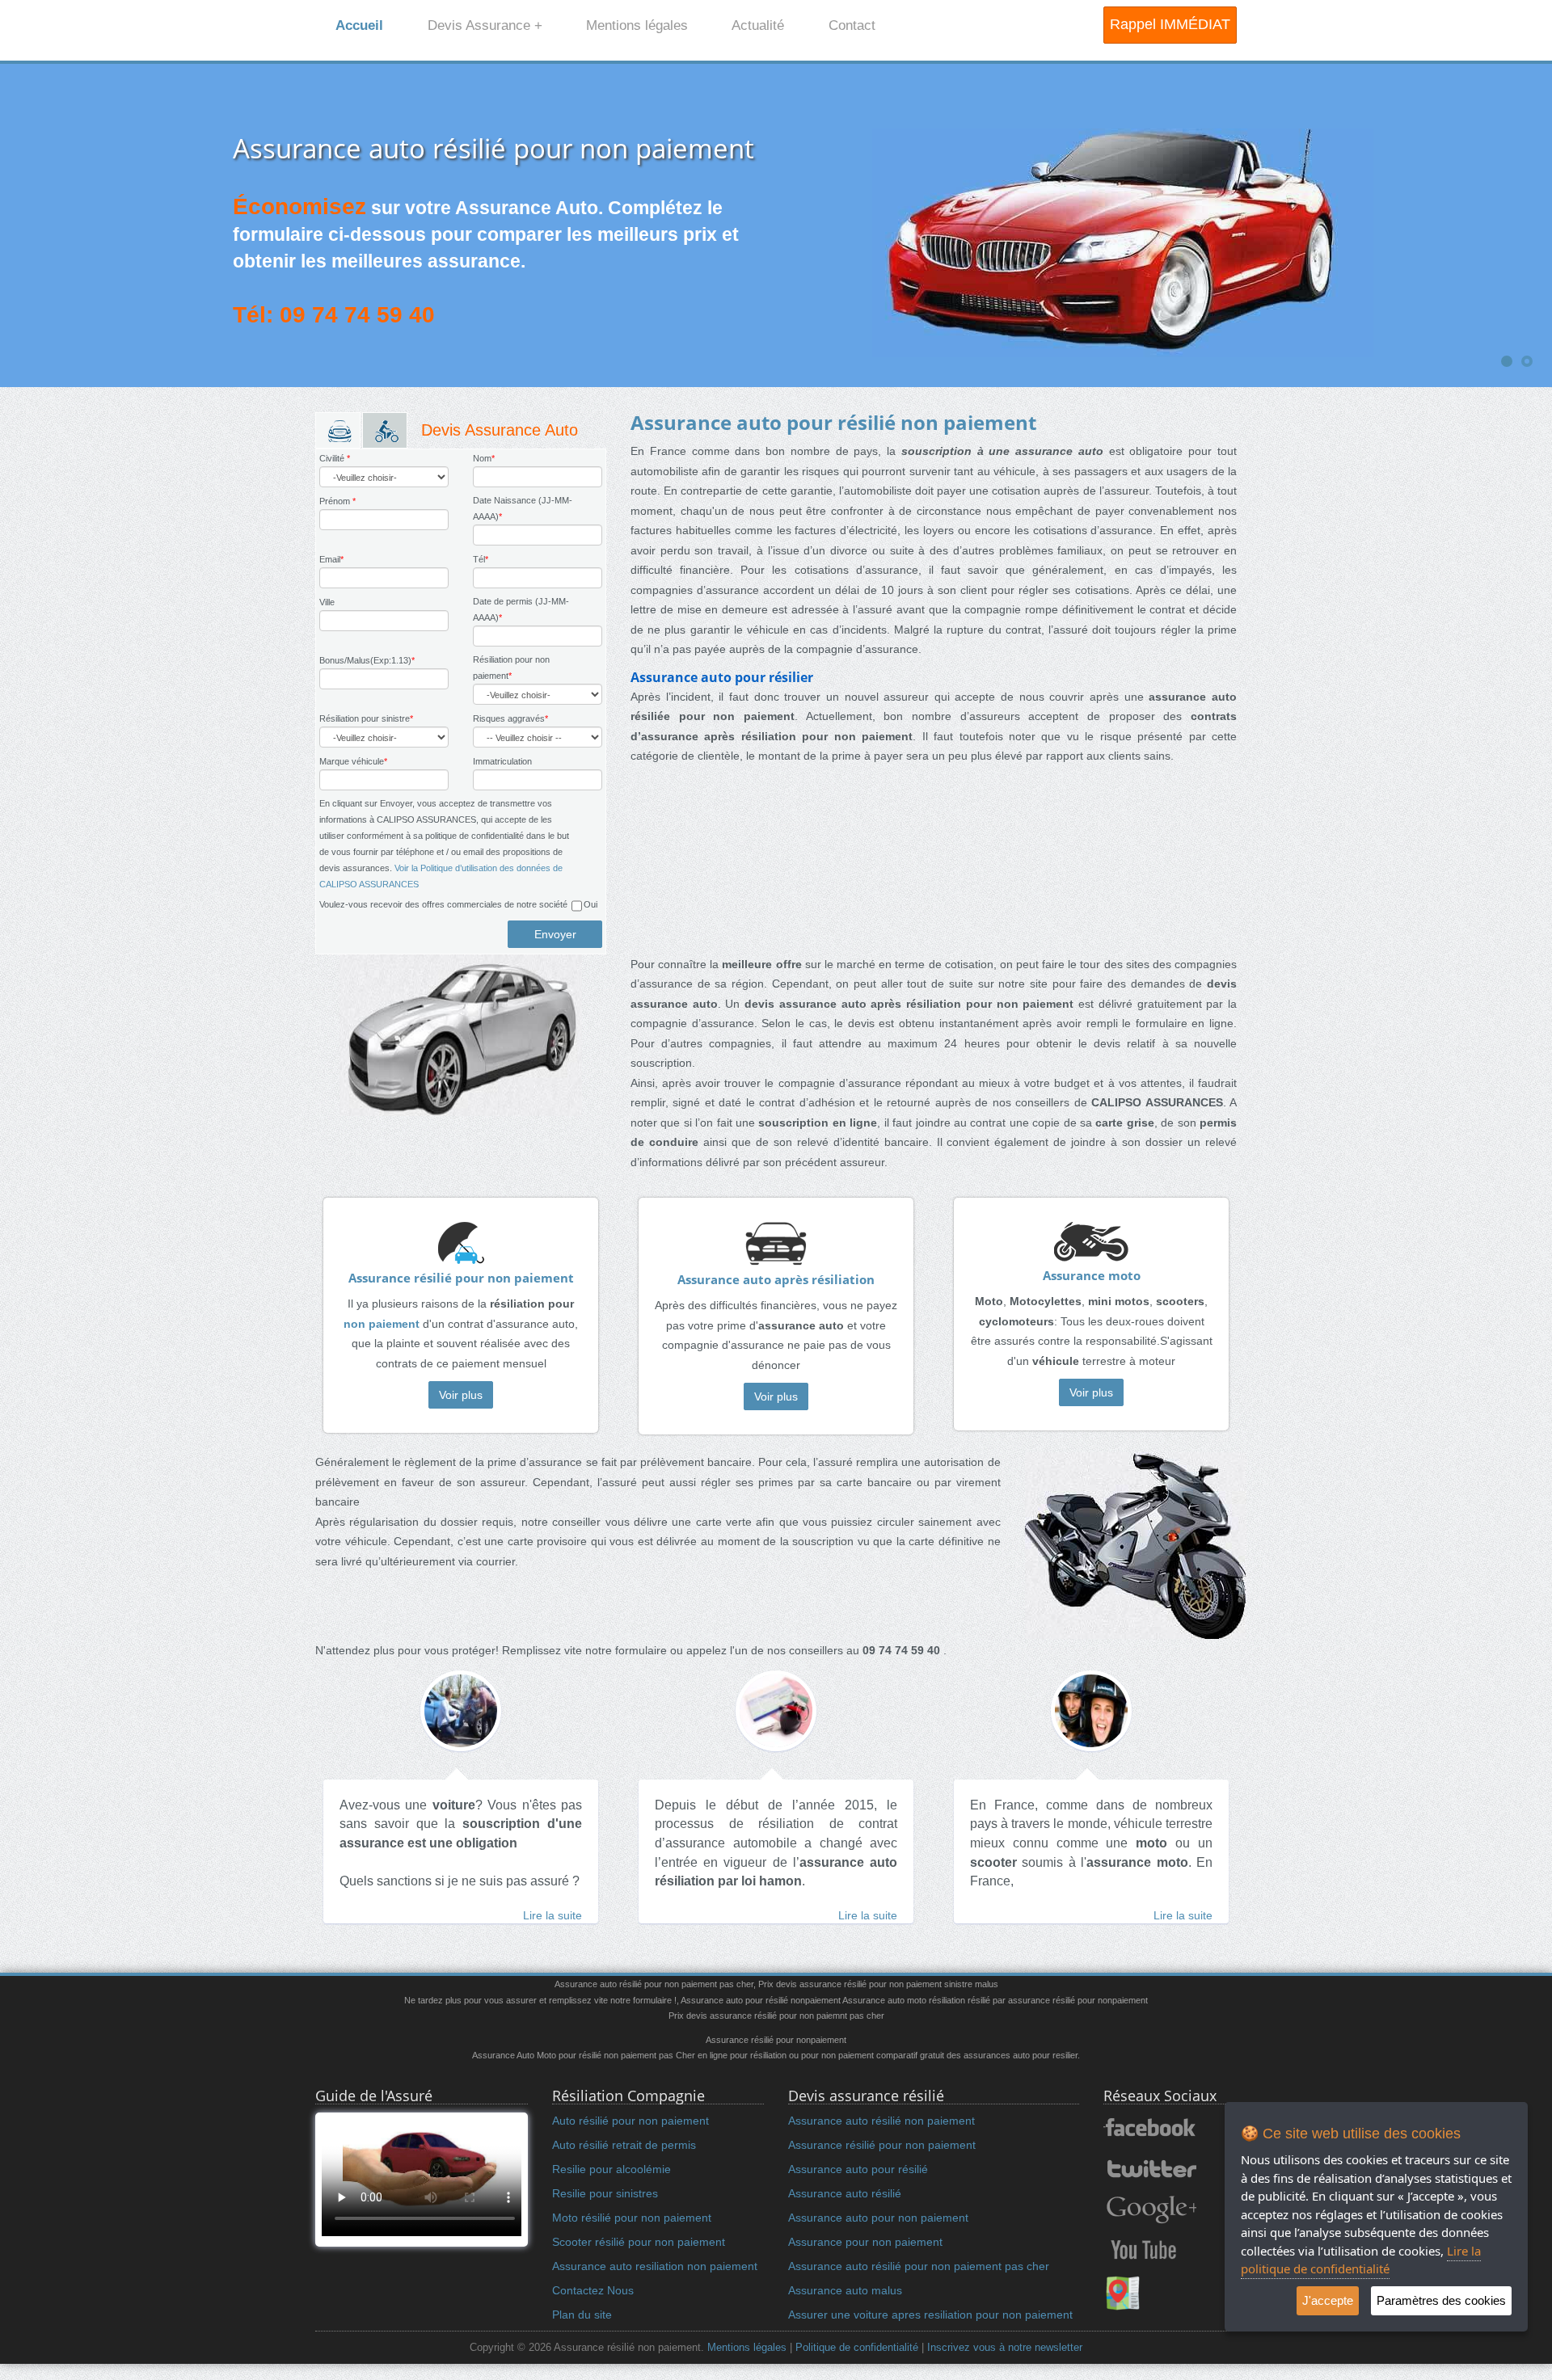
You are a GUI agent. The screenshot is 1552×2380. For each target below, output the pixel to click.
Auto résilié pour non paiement (630, 2121)
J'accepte (1328, 2300)
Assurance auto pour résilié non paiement (833, 422)
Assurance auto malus (845, 2290)
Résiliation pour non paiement (511, 668)
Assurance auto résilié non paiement (881, 2121)
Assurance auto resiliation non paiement (655, 2266)
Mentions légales (637, 25)
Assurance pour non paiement (865, 2242)
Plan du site (582, 2315)
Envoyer (555, 934)
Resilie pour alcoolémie (612, 2169)
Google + (1150, 2209)
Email (331, 559)
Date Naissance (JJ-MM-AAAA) (523, 508)
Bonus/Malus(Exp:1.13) (367, 660)
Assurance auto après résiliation (776, 1280)
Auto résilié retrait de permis (624, 2145)
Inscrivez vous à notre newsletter (1005, 2348)
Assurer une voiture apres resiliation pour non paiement (930, 2315)
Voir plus (461, 1395)
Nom (484, 458)
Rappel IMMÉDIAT (1170, 24)
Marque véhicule (353, 761)
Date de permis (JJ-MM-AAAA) (521, 609)
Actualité (758, 25)
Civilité (335, 458)
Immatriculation (502, 761)
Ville (327, 602)
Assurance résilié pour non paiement (461, 1278)
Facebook (1150, 2129)
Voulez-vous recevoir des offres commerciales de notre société (443, 904)
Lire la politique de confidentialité (1361, 2260)
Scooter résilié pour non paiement (639, 2242)
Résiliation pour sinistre (366, 718)
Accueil (359, 25)
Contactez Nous (593, 2290)
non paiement (382, 1324)
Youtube (1143, 2250)
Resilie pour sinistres (605, 2193)
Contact (852, 25)
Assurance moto (1092, 1276)
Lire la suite (552, 1915)
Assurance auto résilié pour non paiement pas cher (919, 2266)
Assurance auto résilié (845, 2193)
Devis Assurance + (485, 25)
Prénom (337, 501)
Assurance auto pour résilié (858, 2169)
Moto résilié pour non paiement (632, 2218)
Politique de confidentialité (857, 2348)
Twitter (1150, 2169)
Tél (481, 559)
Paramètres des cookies (1441, 2300)
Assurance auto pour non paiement (878, 2218)
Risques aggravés (510, 718)
